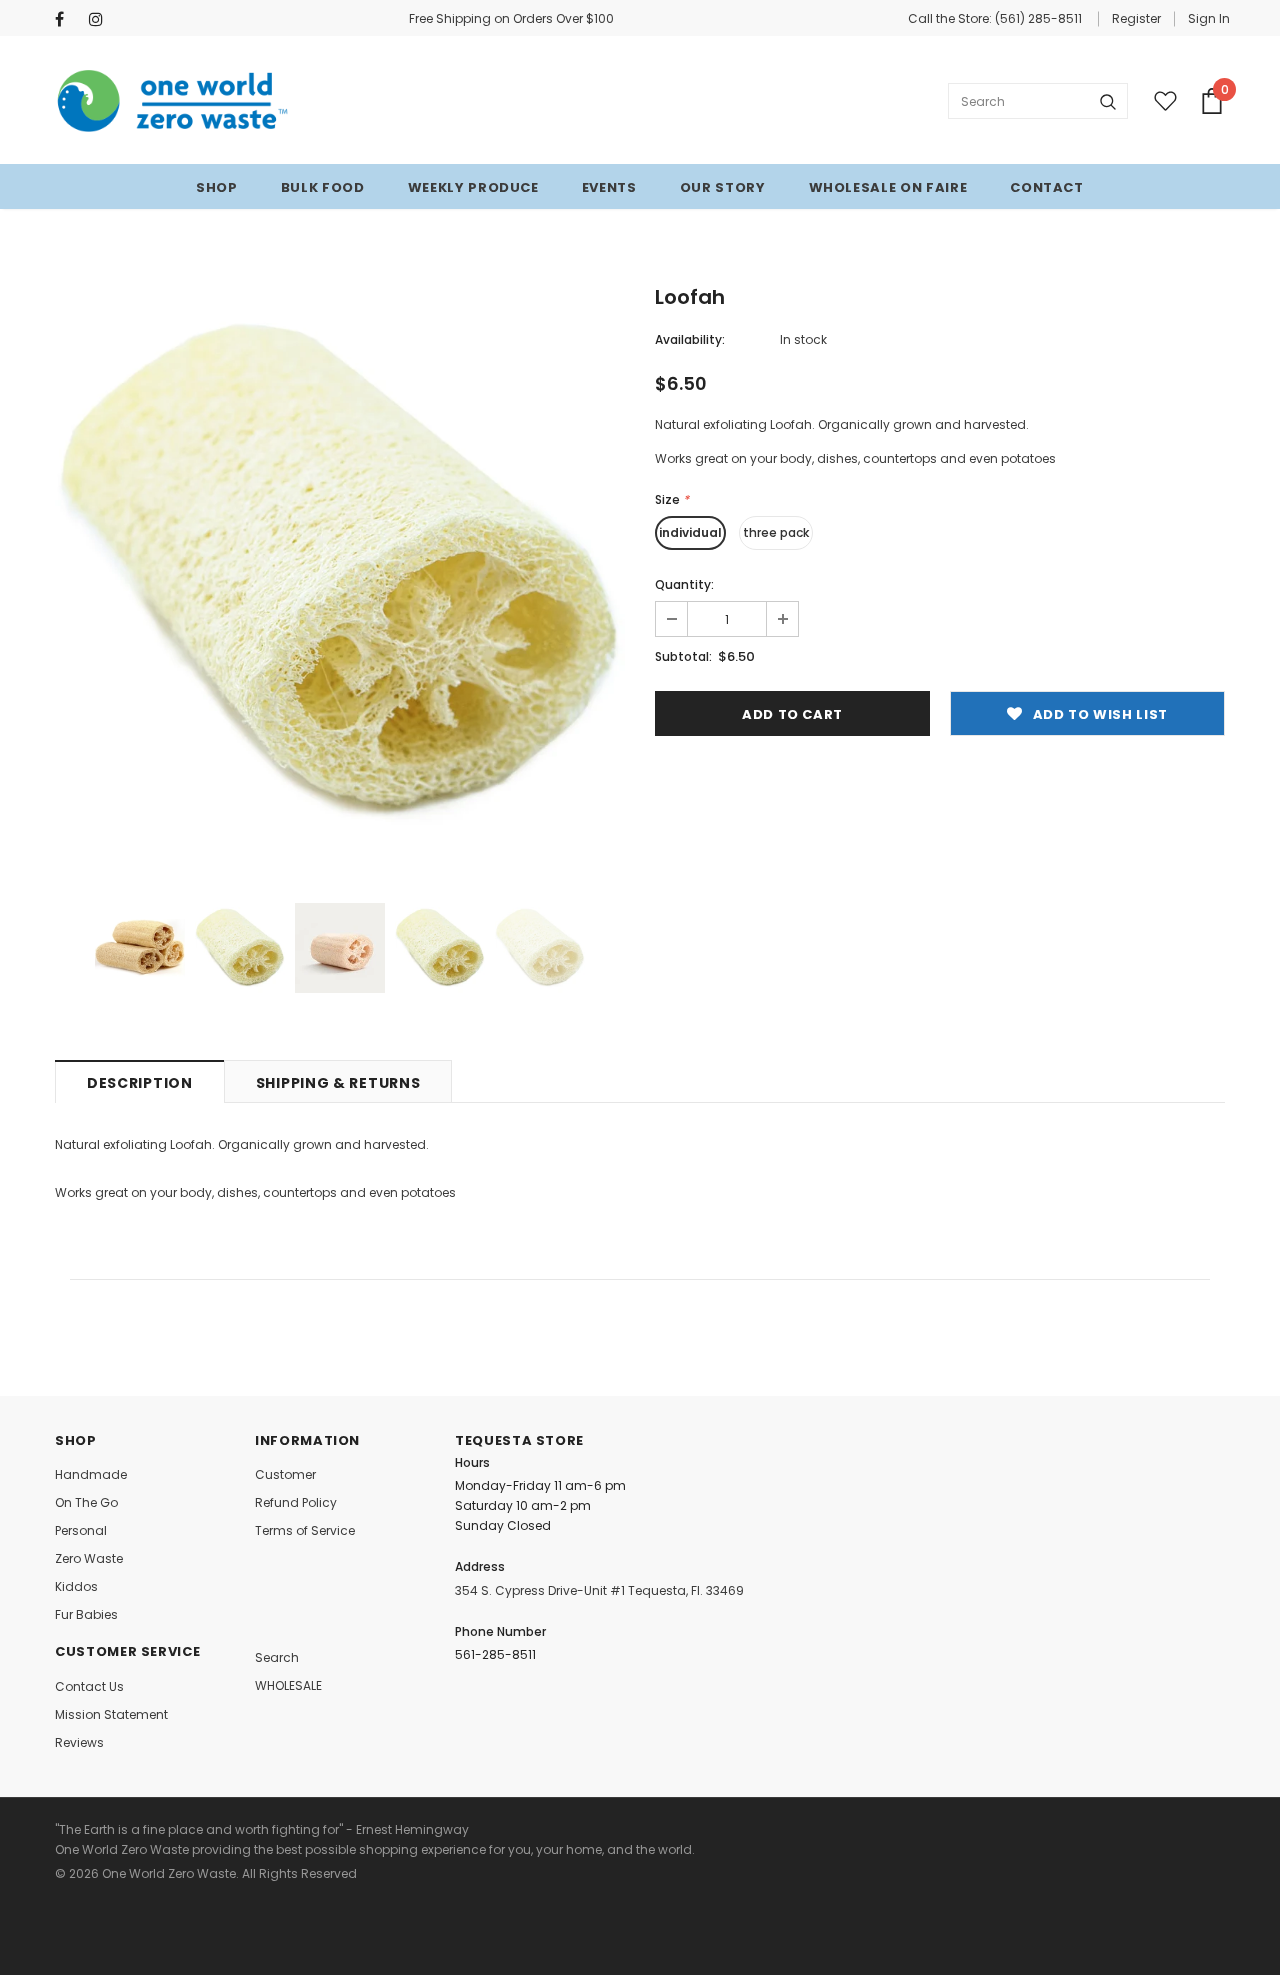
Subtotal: (683, 656)
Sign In (1209, 18)
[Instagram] (101, 19)
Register (1136, 18)
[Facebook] (67, 19)
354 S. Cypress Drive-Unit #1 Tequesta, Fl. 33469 (599, 1590)
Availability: (690, 339)
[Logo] (174, 101)
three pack (776, 532)
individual (690, 532)
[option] (340, 574)
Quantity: (684, 584)
